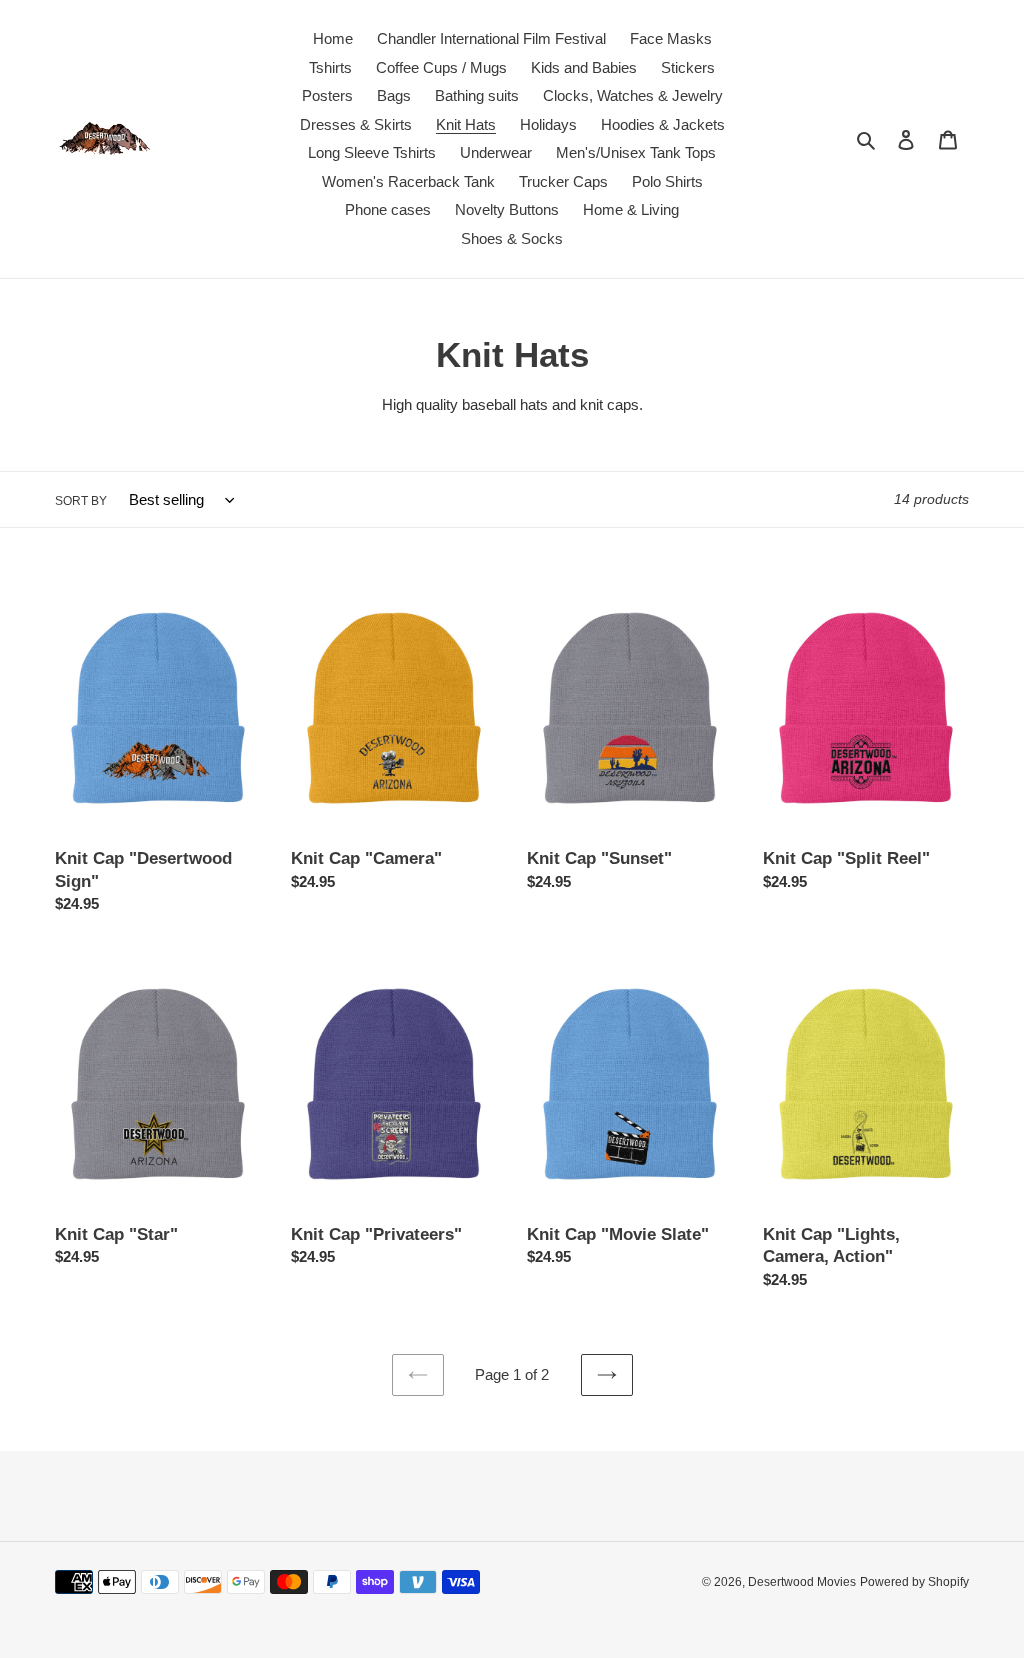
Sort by (81, 501)
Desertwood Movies (802, 1582)
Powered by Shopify (914, 1582)
